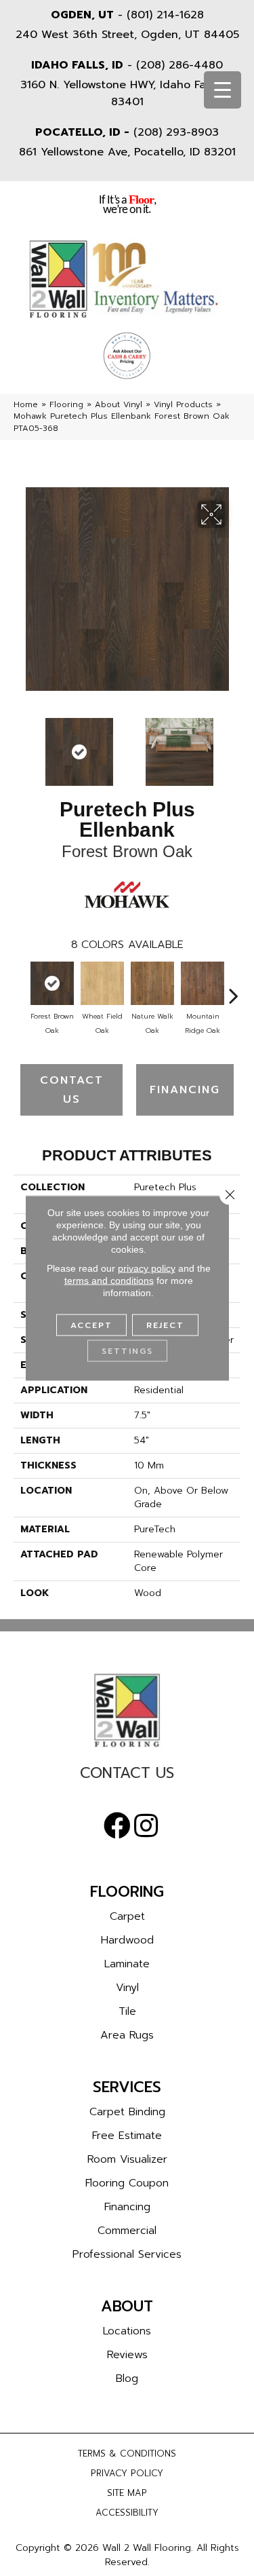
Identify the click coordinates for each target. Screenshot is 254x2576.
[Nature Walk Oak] (152, 983)
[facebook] (117, 1826)
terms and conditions (109, 1281)
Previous (20, 745)
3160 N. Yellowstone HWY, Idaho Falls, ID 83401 (127, 93)
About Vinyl (119, 404)
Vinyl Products (183, 404)
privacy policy (147, 1268)
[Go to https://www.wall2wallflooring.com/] (127, 1710)
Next (234, 745)
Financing (185, 1090)
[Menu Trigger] (223, 90)
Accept (91, 1325)
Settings (127, 1351)
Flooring (66, 404)
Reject (165, 1325)
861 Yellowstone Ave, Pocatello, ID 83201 (127, 152)
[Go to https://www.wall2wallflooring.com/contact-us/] (127, 1776)
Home (26, 404)
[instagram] (146, 1826)
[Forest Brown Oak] (52, 983)
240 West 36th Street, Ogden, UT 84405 (127, 35)
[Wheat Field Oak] (102, 983)
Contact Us (72, 1090)
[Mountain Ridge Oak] (203, 983)
